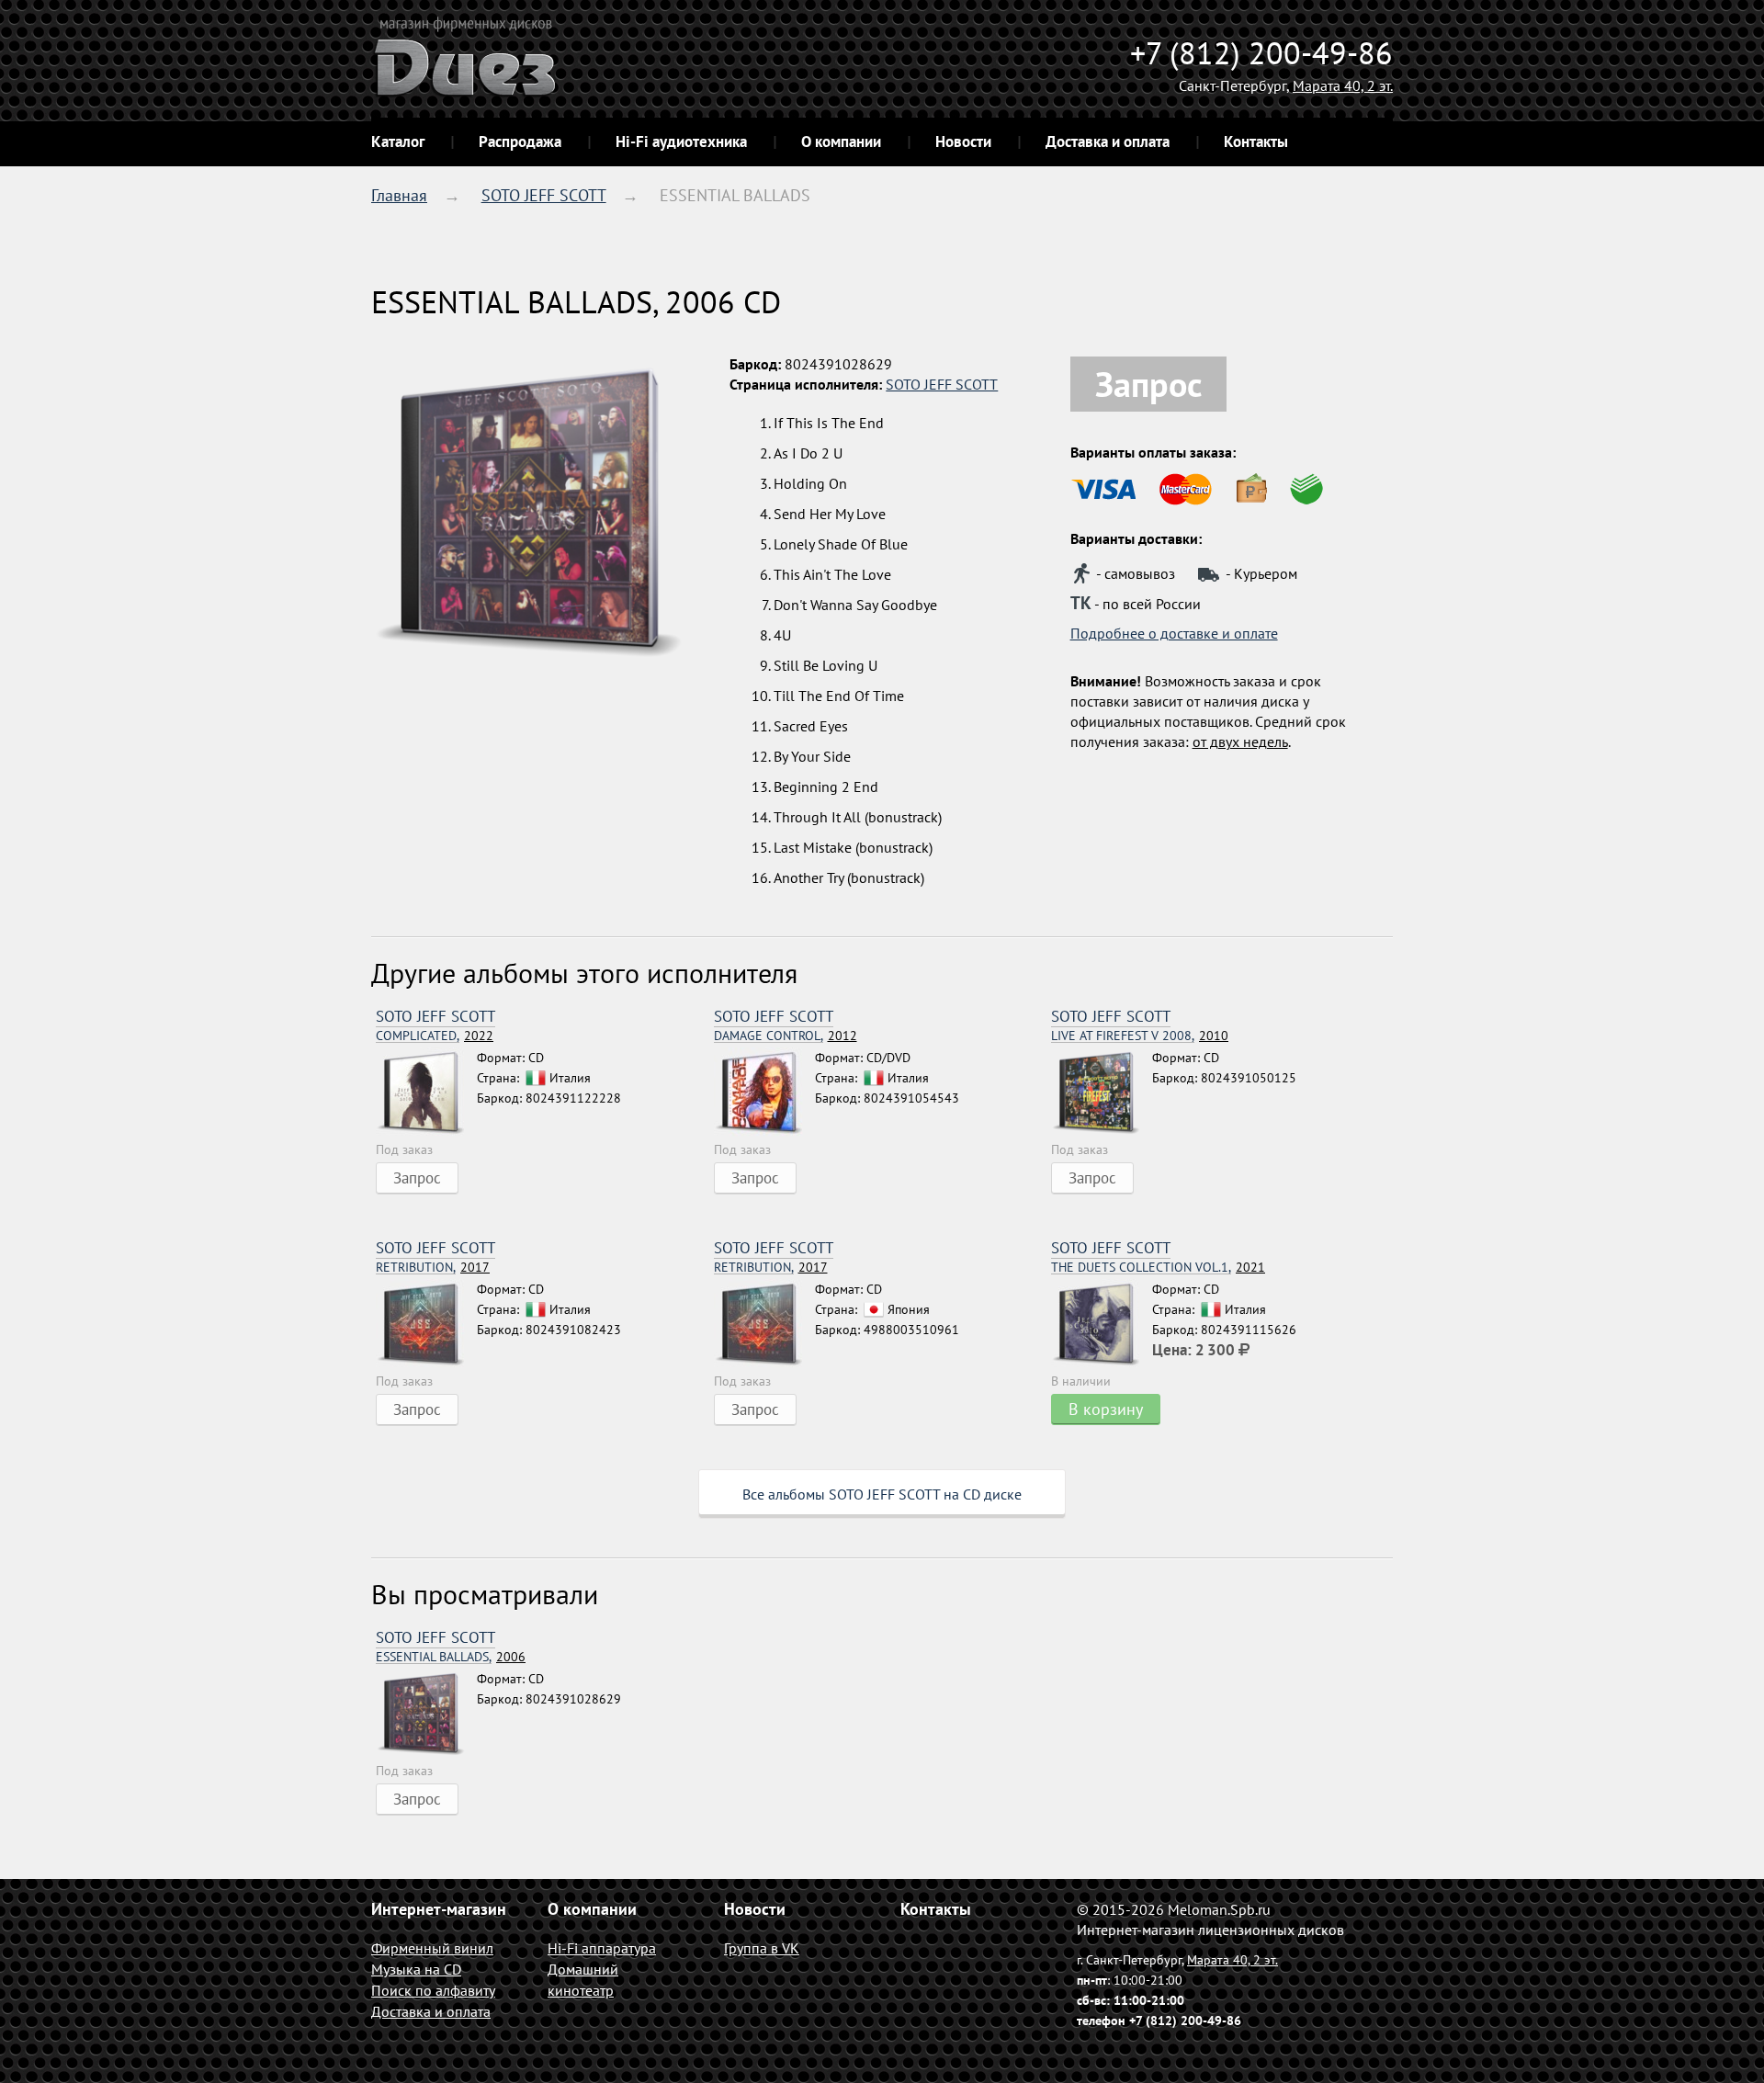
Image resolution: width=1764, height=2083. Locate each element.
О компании (841, 142)
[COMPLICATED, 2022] (426, 1093)
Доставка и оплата (1108, 142)
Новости (963, 142)
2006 (451, 1657)
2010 (1140, 1036)
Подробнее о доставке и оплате (1174, 633)
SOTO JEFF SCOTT (544, 195)
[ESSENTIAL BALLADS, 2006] (426, 1715)
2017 (433, 1268)
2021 (1158, 1268)
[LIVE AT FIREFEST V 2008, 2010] (1102, 1093)
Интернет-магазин (439, 1909)
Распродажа (520, 142)
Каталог (398, 142)
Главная (399, 195)
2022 (435, 1036)
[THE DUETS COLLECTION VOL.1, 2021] (1102, 1325)
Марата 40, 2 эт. (1343, 85)
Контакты (1256, 142)
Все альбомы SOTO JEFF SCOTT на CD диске (882, 1494)
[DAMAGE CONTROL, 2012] (764, 1093)
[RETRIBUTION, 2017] (426, 1325)
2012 (786, 1036)
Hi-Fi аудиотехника (681, 142)
